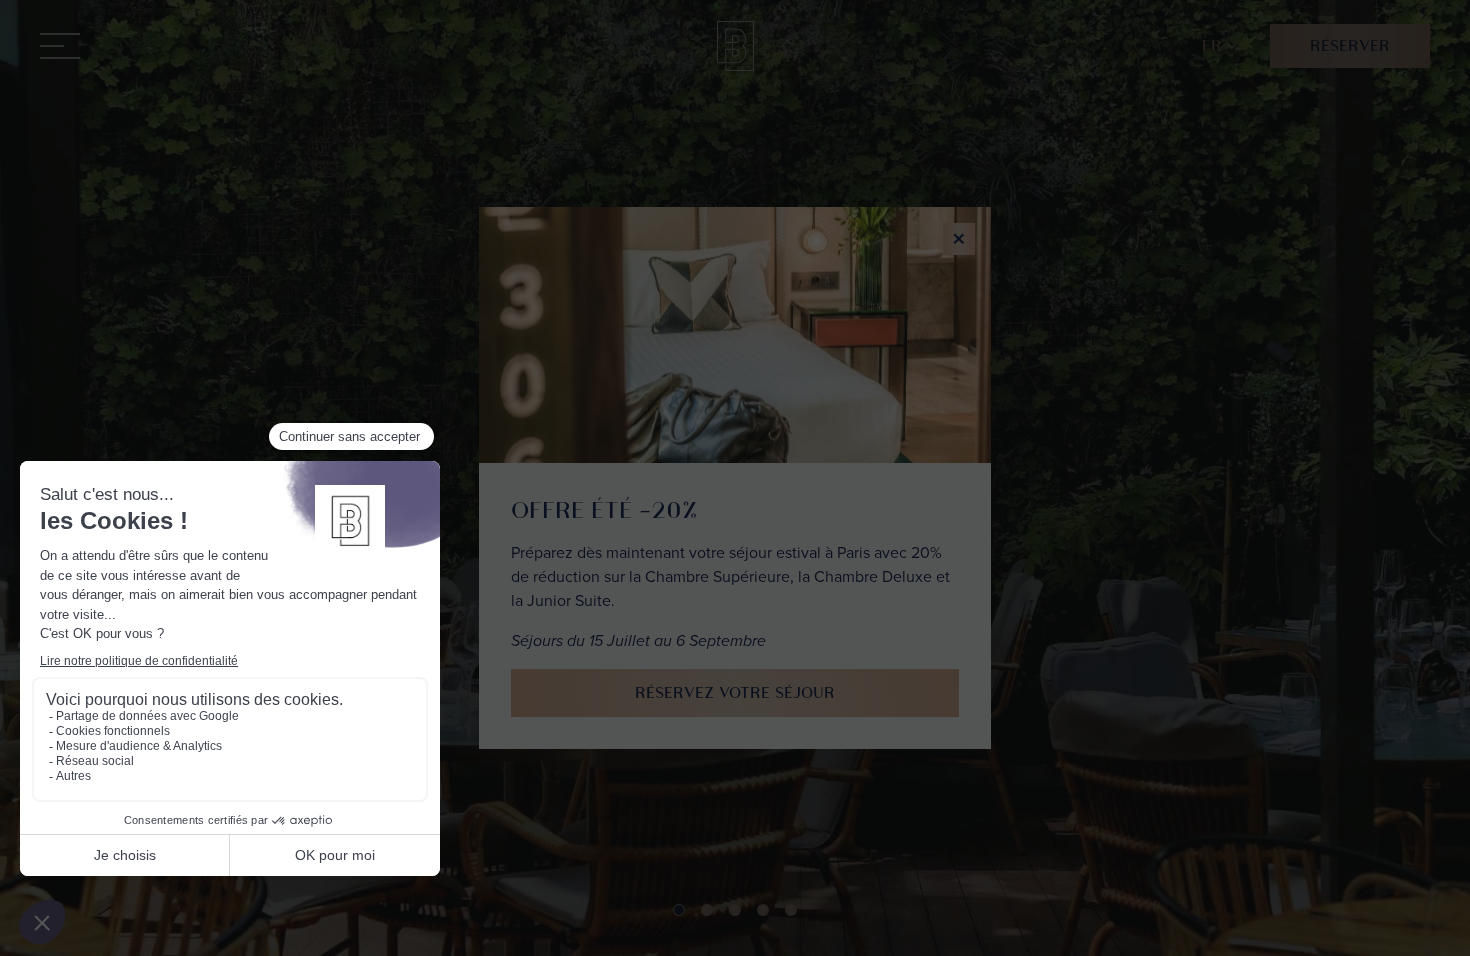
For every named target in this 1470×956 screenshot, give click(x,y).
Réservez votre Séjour (735, 692)
